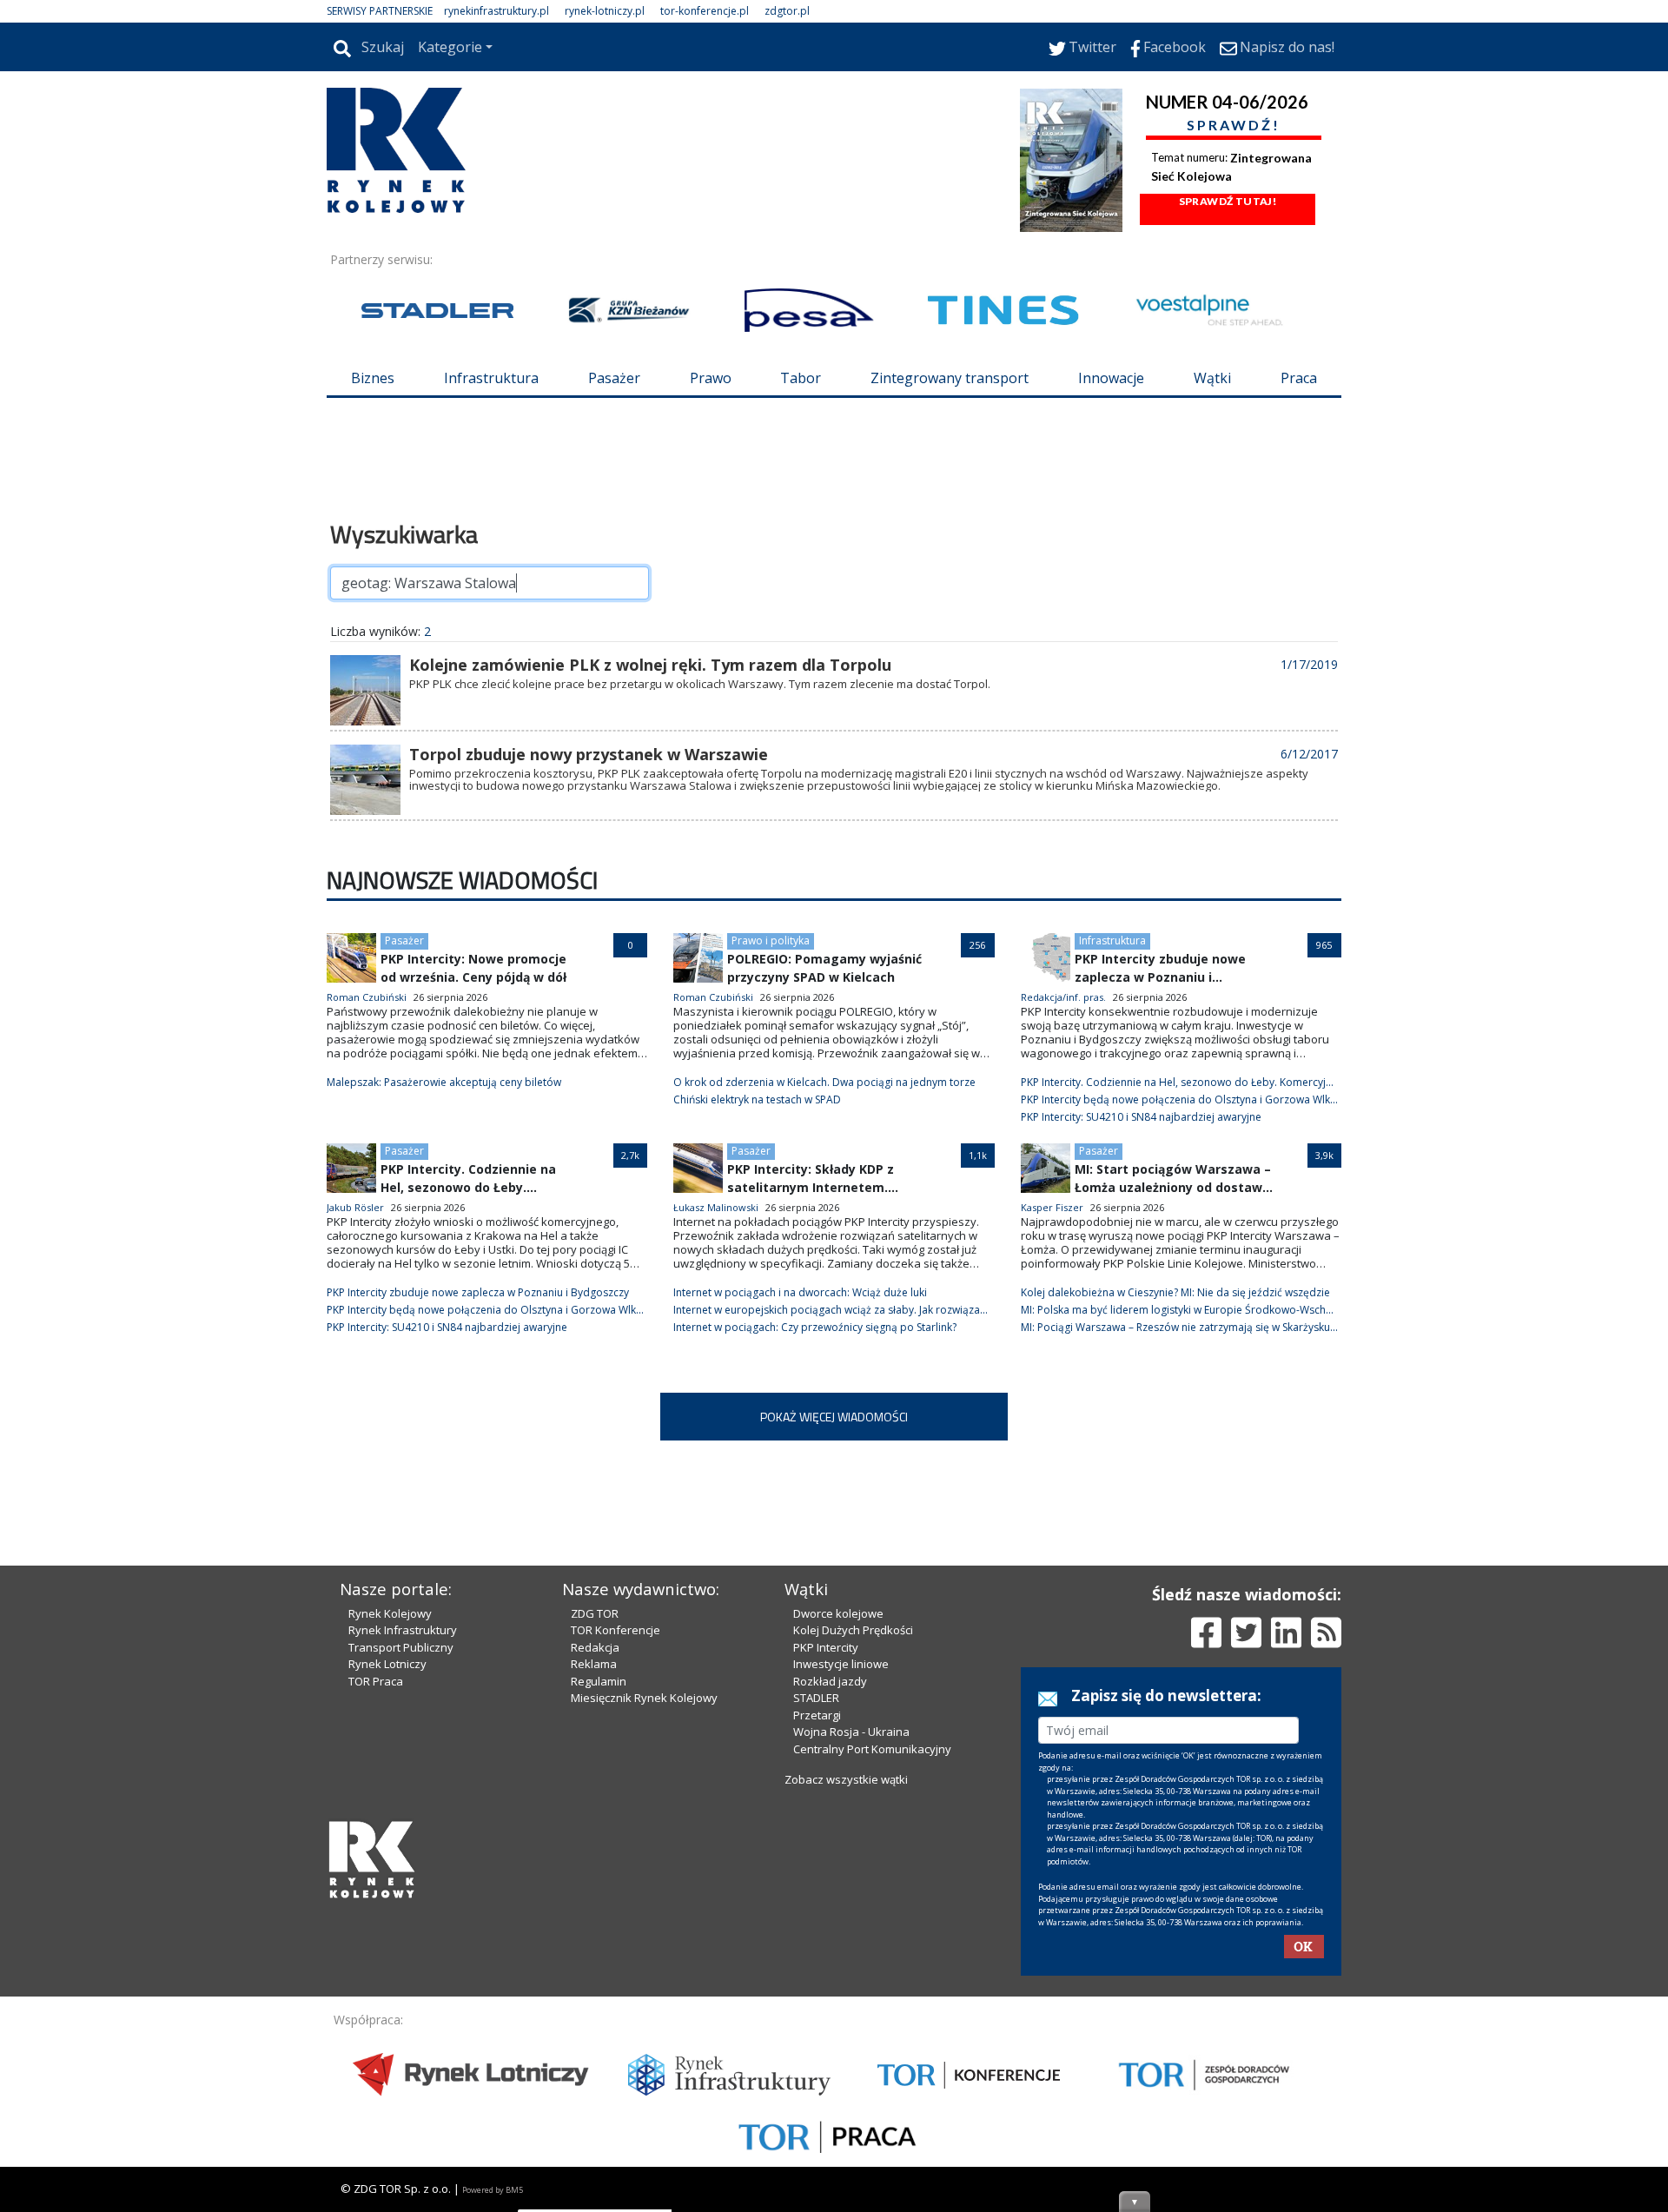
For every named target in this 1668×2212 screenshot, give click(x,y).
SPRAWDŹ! (1234, 125)
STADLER (816, 1698)
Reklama (594, 1664)
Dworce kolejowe (838, 1613)
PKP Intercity (826, 1647)
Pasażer (614, 378)
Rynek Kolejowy (390, 1613)
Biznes (373, 378)
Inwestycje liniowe (841, 1664)
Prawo (711, 378)
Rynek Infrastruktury (403, 1630)
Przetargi (817, 1715)
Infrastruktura (491, 378)
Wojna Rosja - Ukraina (851, 1732)
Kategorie (450, 47)
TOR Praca (376, 1681)
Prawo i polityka (771, 940)
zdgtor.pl (787, 11)
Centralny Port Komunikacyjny (872, 1749)
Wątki (1212, 378)
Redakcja (595, 1647)
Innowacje (1111, 378)
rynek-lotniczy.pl (605, 11)
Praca (1299, 378)
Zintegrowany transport (950, 378)
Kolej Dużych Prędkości (853, 1630)
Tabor (801, 378)
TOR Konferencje (616, 1630)
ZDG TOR (595, 1613)
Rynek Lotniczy (387, 1664)
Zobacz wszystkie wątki (846, 1779)
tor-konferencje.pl (705, 11)
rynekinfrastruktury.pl (496, 11)
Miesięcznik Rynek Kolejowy (644, 1698)
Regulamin (599, 1681)
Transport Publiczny (401, 1647)
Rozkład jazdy (830, 1681)
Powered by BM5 (493, 2190)
